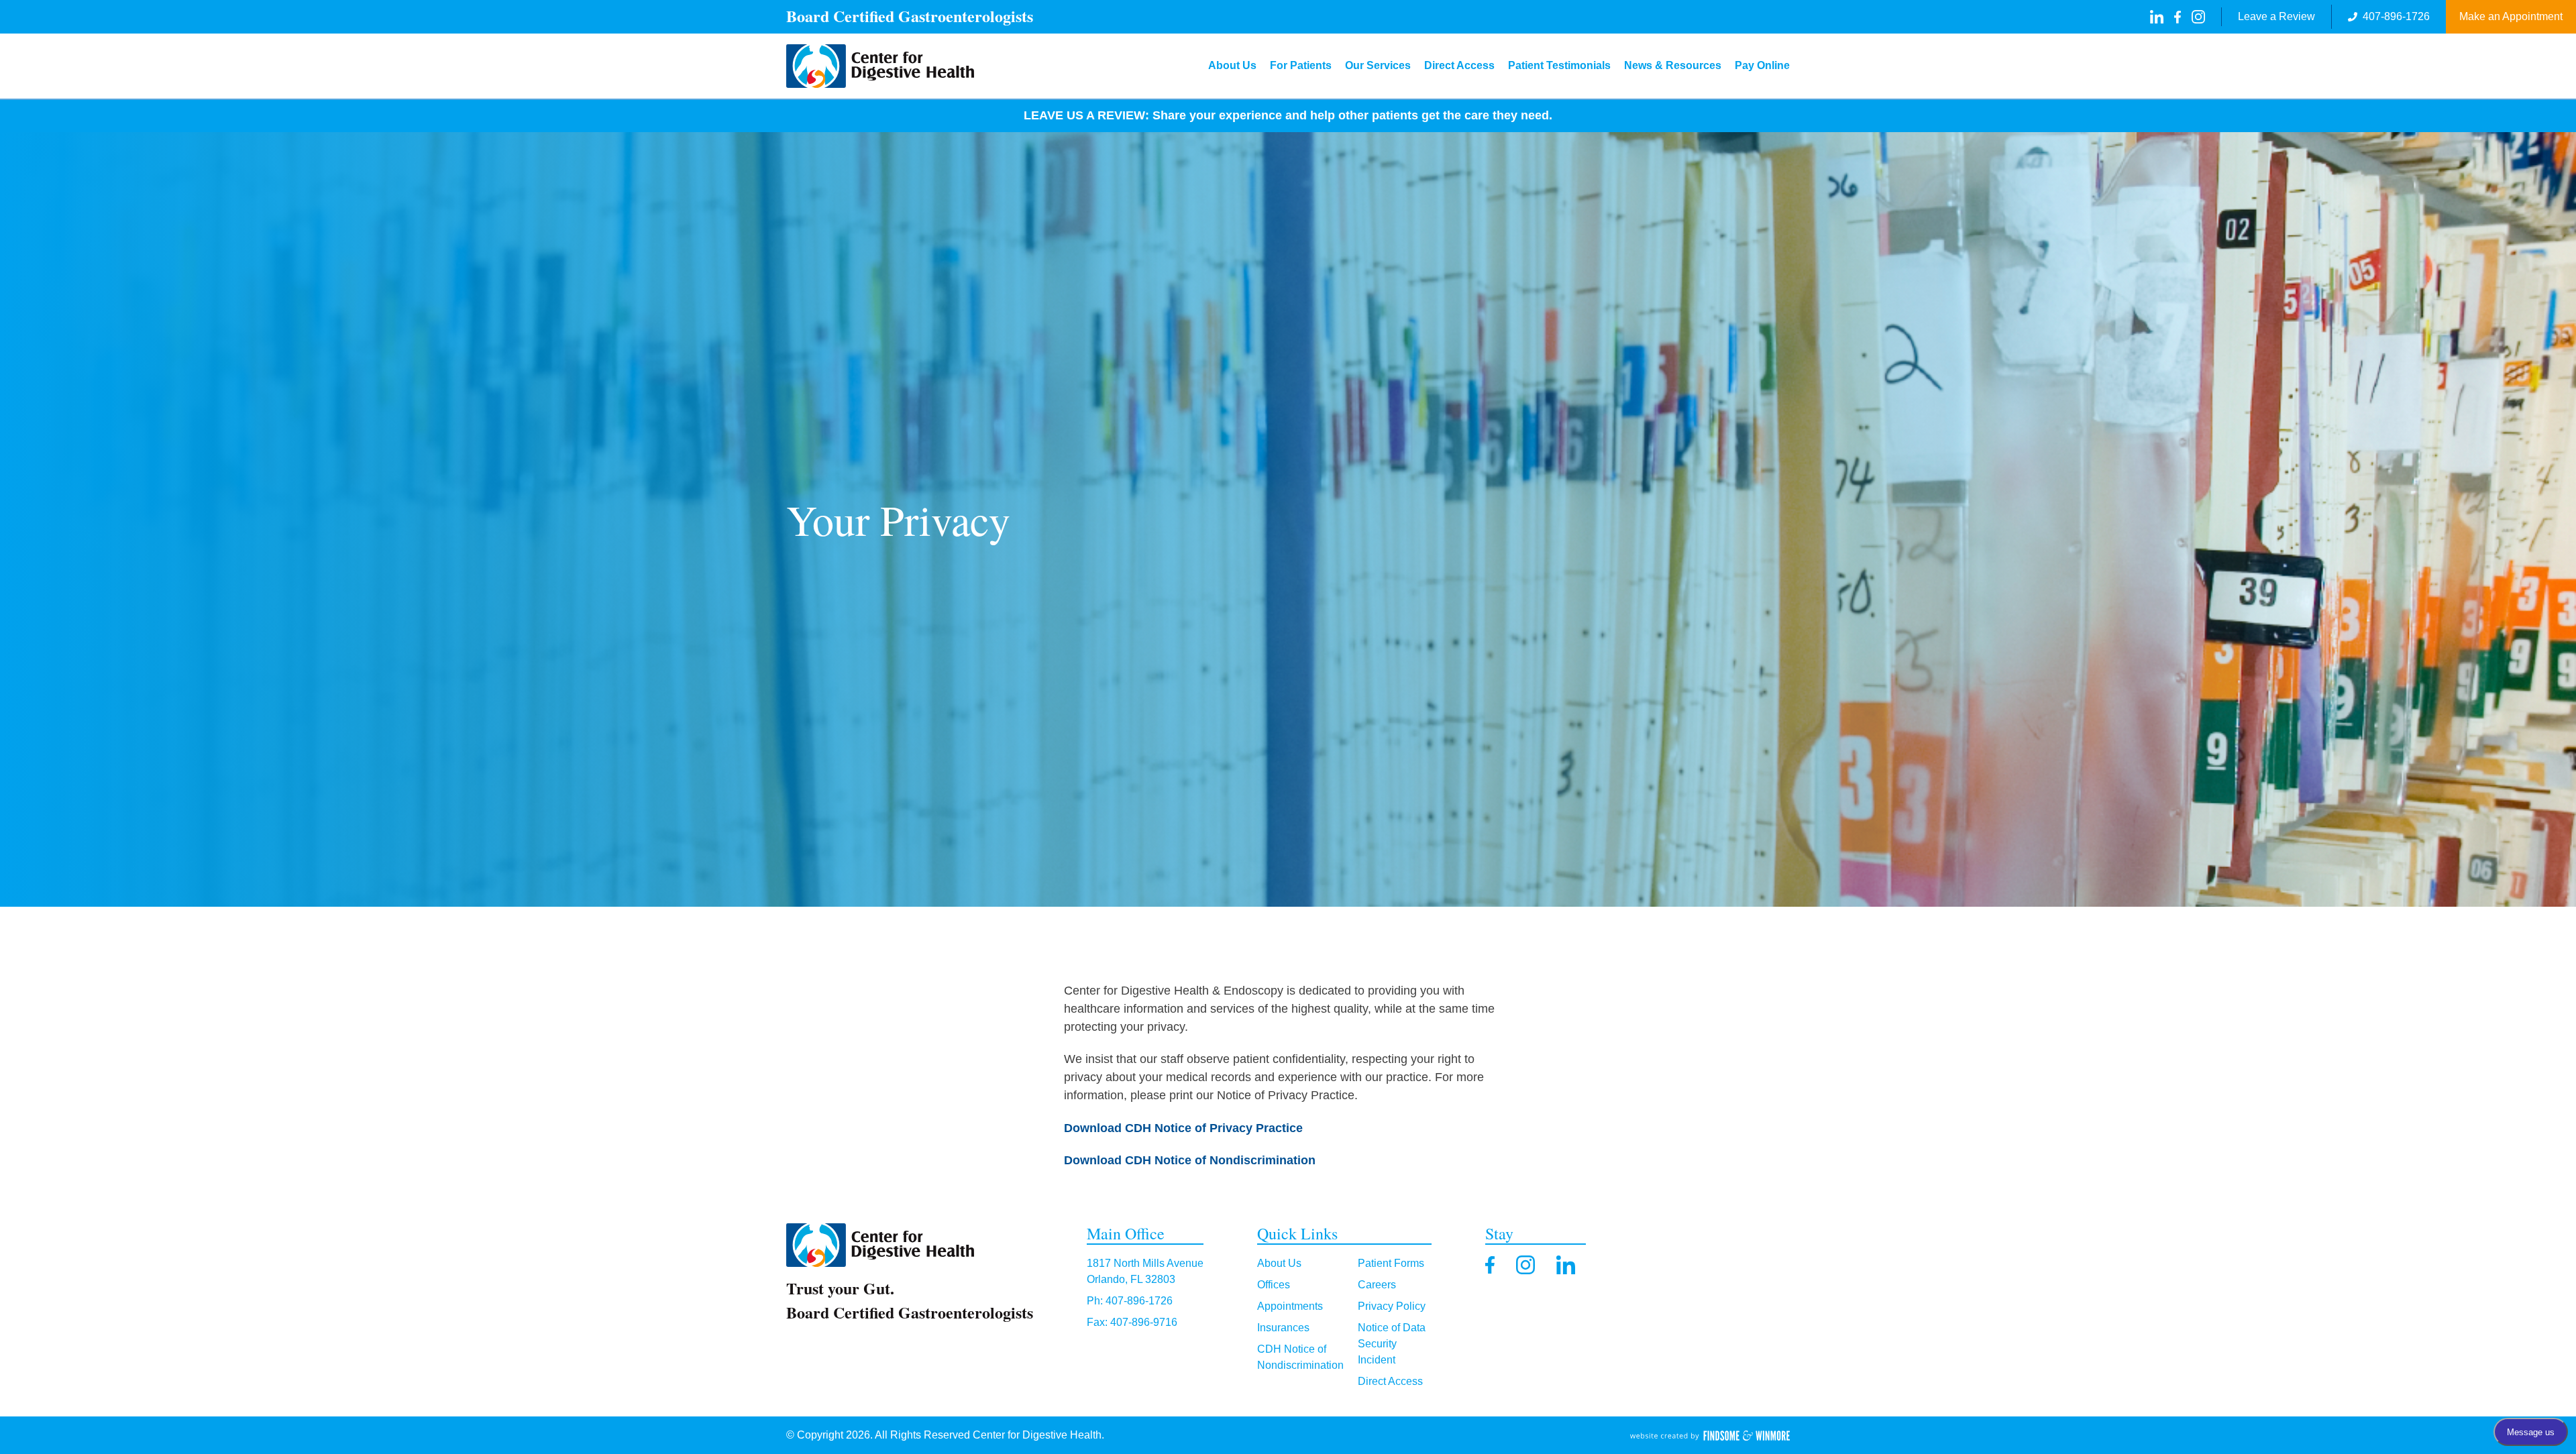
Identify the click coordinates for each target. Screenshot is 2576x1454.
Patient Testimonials (1559, 65)
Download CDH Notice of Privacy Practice (1183, 1128)
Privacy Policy (1392, 1306)
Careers (1377, 1285)
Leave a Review (2276, 16)
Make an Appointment (2511, 16)
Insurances (1283, 1328)
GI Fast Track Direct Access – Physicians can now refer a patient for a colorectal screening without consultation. (1335, 115)
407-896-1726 (2396, 16)
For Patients (1301, 65)
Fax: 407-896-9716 (1132, 1322)
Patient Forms (1391, 1263)
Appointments (1290, 1306)
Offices (1274, 1285)
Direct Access (1459, 65)
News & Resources (1673, 65)
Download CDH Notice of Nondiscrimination (1190, 1160)
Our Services (1378, 65)
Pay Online (1762, 65)
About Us (1232, 65)
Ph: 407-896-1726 (1130, 1301)
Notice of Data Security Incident (1392, 1344)
